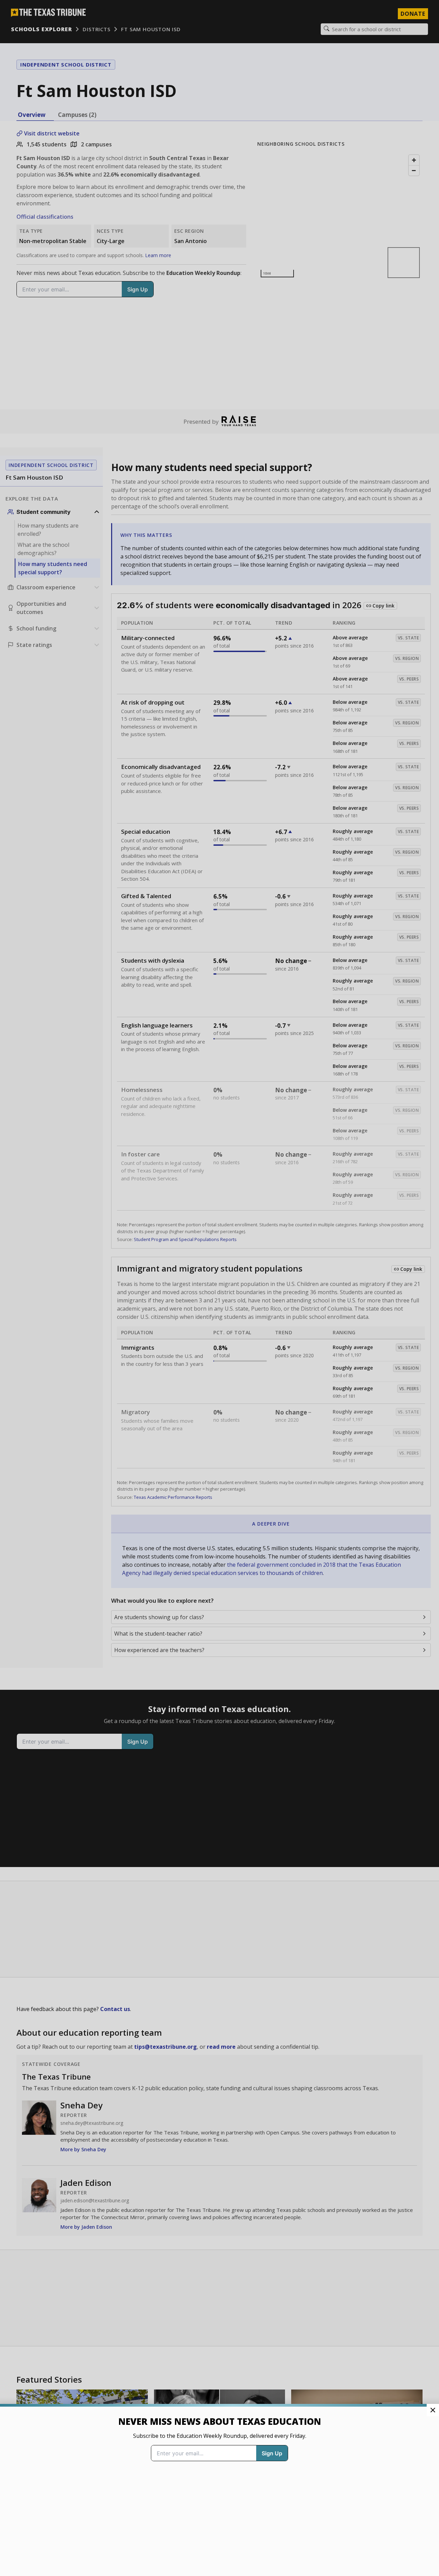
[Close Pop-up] (433, 2410)
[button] (219, 1288)
